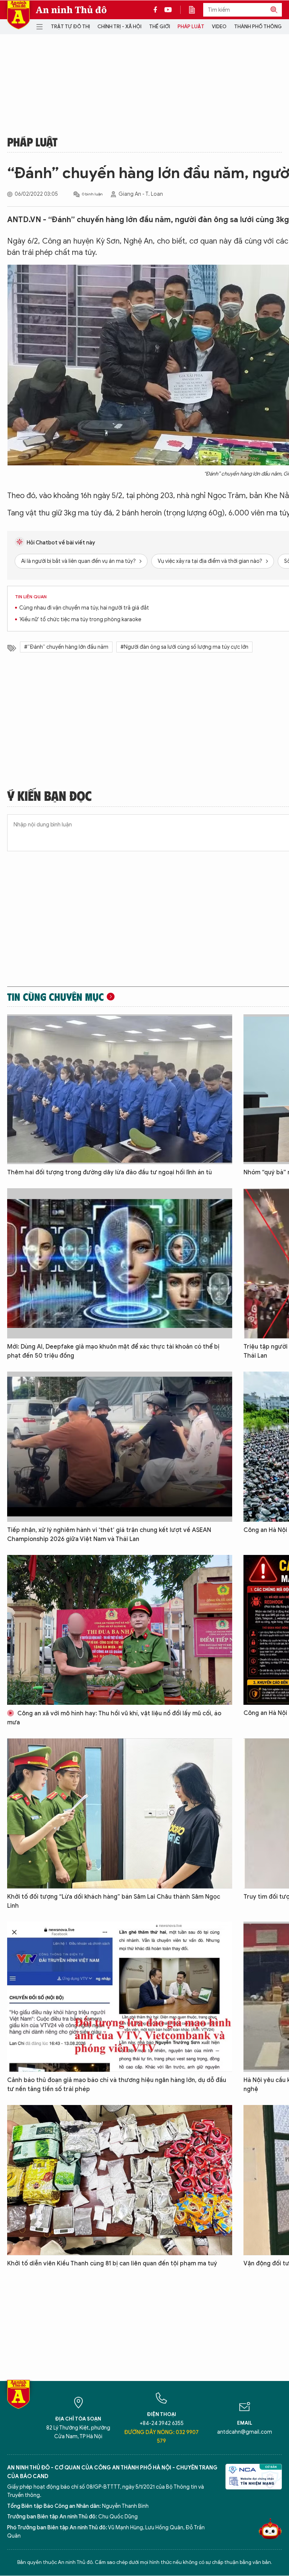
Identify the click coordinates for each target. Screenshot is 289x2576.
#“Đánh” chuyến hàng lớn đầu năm (66, 647)
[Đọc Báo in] (196, 10)
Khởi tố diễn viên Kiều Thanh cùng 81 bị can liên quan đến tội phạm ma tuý (112, 2264)
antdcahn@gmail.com (245, 2432)
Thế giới (160, 27)
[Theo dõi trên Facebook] (157, 10)
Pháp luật (191, 27)
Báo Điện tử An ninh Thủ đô (18, 15)
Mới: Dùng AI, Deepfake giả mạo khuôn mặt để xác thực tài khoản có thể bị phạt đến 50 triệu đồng (113, 1351)
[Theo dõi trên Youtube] (168, 10)
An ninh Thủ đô (71, 10)
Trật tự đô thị (70, 27)
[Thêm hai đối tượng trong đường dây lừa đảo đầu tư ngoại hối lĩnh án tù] (120, 1089)
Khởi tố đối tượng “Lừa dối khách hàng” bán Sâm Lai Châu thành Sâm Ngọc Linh (114, 1901)
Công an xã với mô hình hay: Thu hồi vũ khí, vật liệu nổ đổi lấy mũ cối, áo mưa (114, 1718)
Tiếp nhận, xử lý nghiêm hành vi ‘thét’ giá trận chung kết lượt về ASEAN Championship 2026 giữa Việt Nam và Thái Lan (109, 1535)
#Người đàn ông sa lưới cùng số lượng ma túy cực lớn (184, 647)
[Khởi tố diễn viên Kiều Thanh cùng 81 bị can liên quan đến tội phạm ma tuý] (120, 2180)
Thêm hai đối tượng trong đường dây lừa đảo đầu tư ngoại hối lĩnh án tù (110, 1172)
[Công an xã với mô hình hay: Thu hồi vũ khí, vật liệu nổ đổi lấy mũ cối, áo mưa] (120, 1630)
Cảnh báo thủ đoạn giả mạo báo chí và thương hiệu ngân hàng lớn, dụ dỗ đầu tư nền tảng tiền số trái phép (117, 2085)
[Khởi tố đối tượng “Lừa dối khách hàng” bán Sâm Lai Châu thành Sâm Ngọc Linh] (120, 1813)
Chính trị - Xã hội (119, 27)
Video (219, 27)
